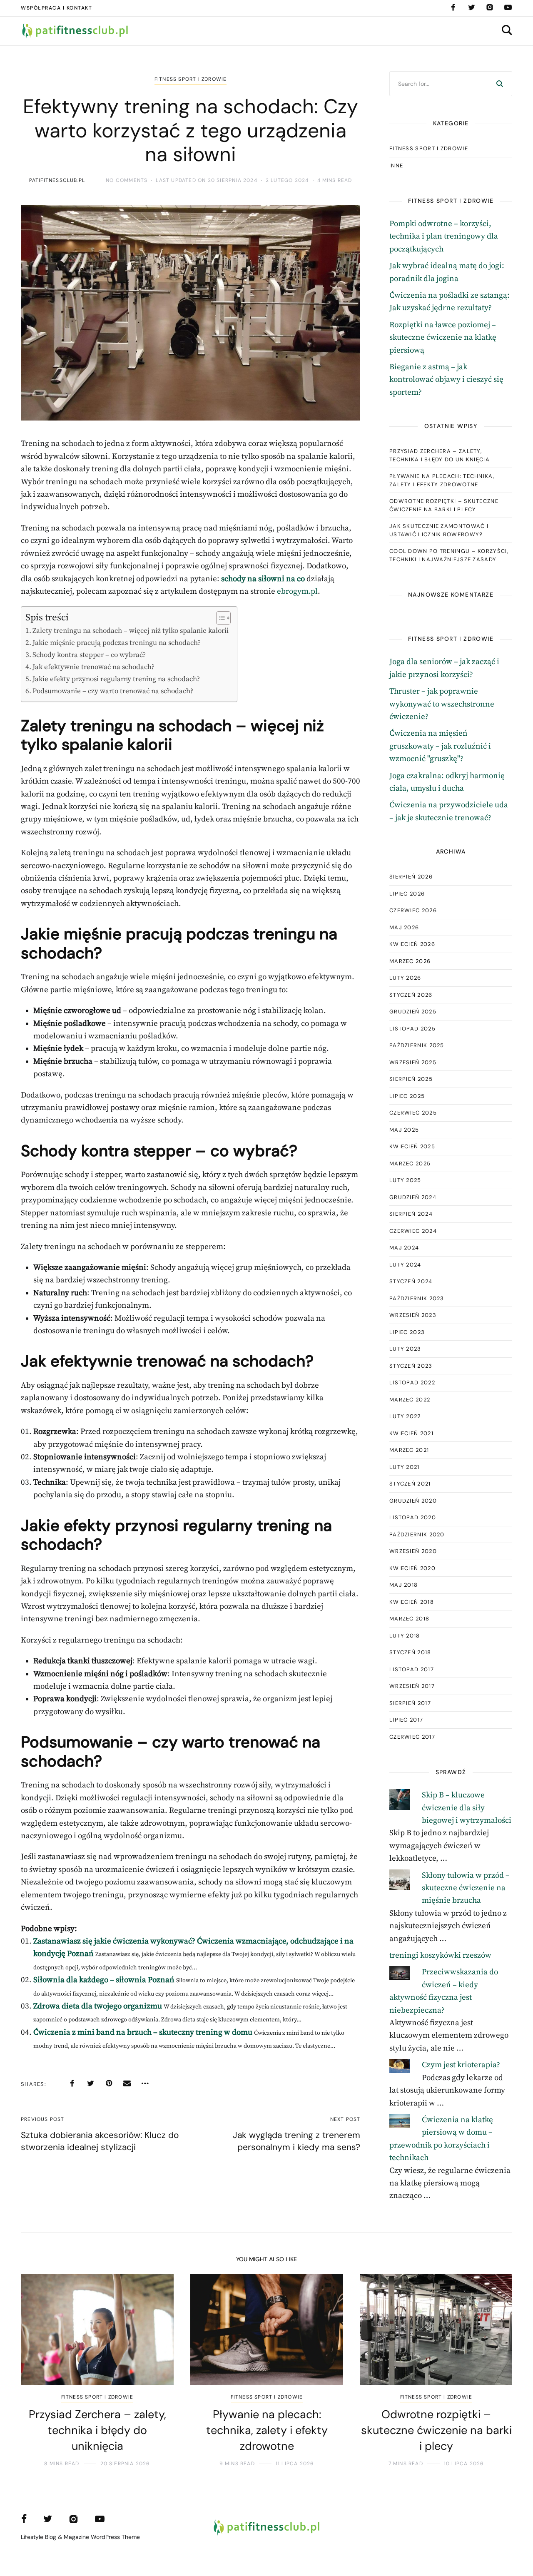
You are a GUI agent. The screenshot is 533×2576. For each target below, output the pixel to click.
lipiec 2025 (407, 1096)
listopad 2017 (412, 1669)
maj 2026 (404, 927)
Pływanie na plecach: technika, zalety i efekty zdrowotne (442, 480)
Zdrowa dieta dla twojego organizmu (98, 2006)
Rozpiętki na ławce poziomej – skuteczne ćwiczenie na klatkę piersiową (443, 338)
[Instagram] (490, 7)
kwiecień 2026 (412, 944)
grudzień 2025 (413, 1012)
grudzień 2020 (413, 1501)
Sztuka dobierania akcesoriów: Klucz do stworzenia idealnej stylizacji (100, 2141)
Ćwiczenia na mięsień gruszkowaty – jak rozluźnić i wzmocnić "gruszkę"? (440, 746)
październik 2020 (417, 1534)
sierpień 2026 (411, 877)
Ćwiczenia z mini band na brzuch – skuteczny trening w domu (143, 2032)
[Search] (500, 84)
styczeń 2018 (410, 1652)
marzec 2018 (409, 1619)
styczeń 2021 (410, 1484)
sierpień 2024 (411, 1214)
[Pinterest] (109, 2083)
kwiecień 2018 (412, 1602)
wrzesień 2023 (413, 1315)
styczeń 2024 (411, 1281)
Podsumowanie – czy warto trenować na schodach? (113, 691)
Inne (396, 166)
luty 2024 (405, 1265)
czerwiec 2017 (412, 1737)
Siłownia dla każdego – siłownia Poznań (104, 1980)
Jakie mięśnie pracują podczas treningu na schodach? (117, 643)
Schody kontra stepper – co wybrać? (89, 655)
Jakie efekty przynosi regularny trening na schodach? (116, 679)
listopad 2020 (413, 1517)
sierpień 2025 (411, 1079)
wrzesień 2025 (413, 1062)
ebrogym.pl (297, 591)
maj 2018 (403, 1585)
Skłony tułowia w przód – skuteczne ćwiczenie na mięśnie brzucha (466, 1888)
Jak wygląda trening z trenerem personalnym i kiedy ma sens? (296, 2141)
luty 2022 (405, 1416)
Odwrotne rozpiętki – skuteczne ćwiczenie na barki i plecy (444, 505)
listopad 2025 (412, 1029)
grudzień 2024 (413, 1197)
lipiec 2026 (407, 894)
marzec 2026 (410, 961)
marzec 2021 (409, 1450)
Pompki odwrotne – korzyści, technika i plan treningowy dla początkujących (444, 236)
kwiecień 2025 (412, 1146)
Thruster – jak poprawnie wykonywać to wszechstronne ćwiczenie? (442, 704)
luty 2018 (405, 1636)
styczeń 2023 (411, 1366)
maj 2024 (404, 1248)
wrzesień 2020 (413, 1551)
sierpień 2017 (410, 1703)
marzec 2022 (410, 1400)
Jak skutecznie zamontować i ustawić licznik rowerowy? (439, 530)
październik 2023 (417, 1298)
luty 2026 (405, 978)
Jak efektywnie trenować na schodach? (93, 667)
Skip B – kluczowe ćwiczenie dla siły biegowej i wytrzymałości (467, 1808)
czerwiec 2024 (413, 1231)
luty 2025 (405, 1180)
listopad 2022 (412, 1383)
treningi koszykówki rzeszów (440, 1955)
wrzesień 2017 (412, 1686)
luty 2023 (405, 1349)
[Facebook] (453, 7)
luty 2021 (405, 1467)
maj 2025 (404, 1130)
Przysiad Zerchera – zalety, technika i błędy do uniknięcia (440, 455)
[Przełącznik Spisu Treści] (219, 618)
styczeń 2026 (411, 995)
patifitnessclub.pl (57, 180)
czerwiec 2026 (413, 910)
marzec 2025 (410, 1164)
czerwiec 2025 (413, 1113)
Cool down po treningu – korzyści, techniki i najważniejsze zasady (449, 555)
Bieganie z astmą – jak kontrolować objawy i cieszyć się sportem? (446, 380)
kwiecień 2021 (411, 1433)
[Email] (127, 2083)
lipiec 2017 (406, 1720)
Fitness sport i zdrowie (191, 79)
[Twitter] (471, 7)
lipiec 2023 (407, 1332)
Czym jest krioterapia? (461, 2065)
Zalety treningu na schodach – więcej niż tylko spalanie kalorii (131, 631)
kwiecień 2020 (412, 1568)
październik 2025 (417, 1045)
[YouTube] (508, 7)
